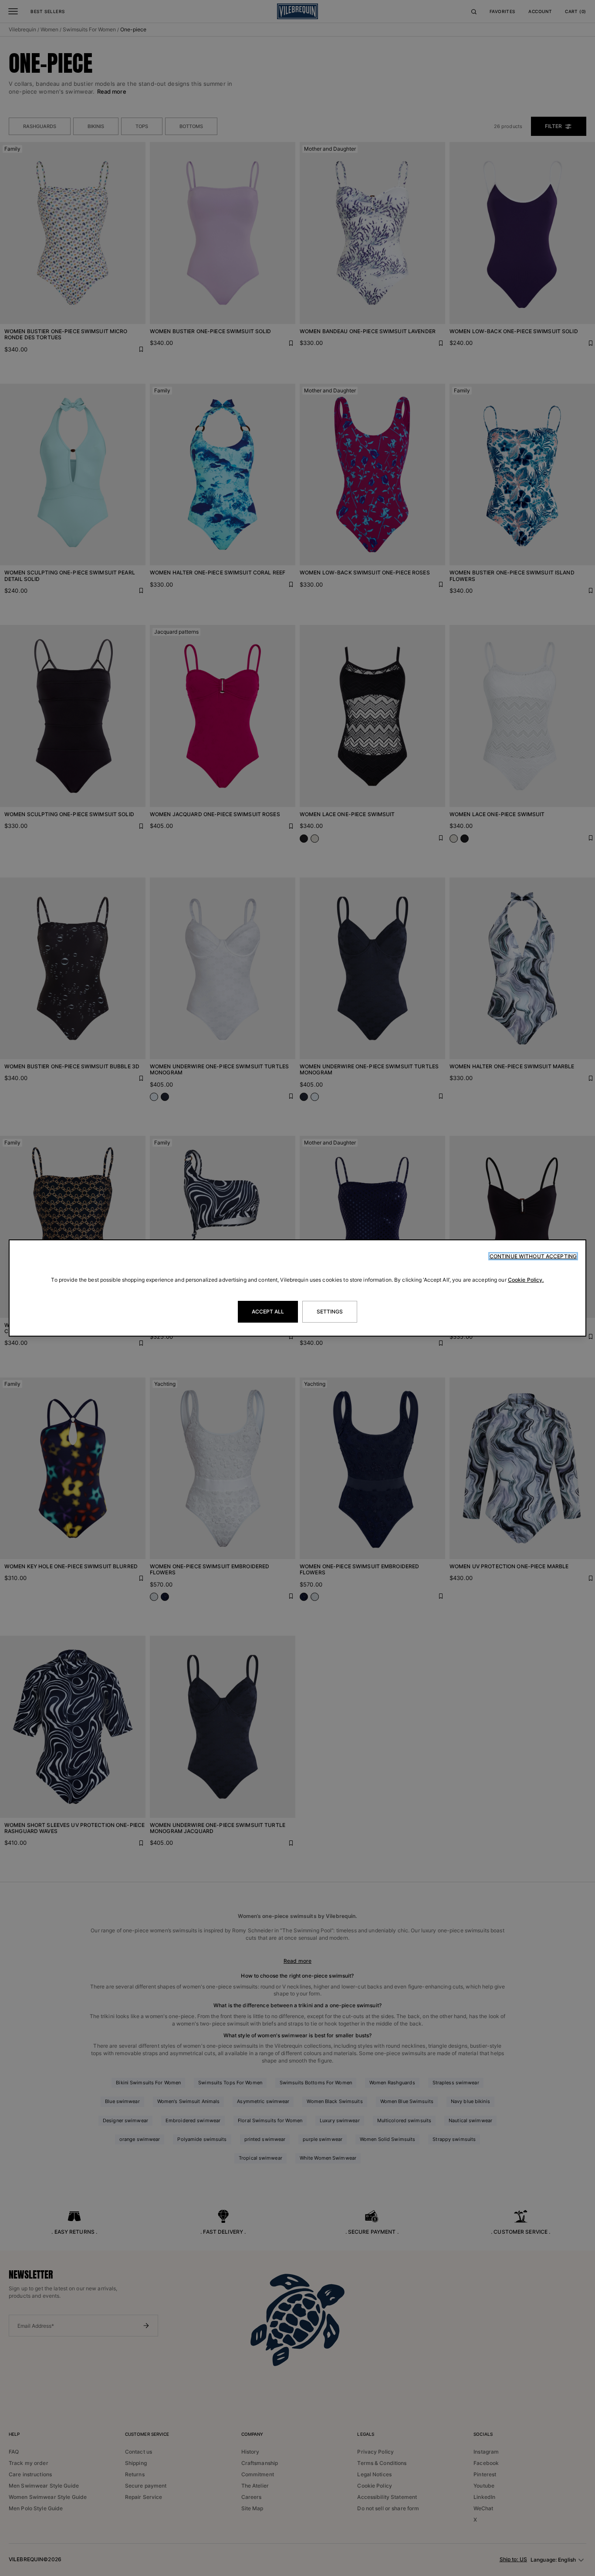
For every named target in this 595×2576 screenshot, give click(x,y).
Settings (330, 1312)
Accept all (268, 1312)
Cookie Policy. (526, 1280)
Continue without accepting (533, 1256)
